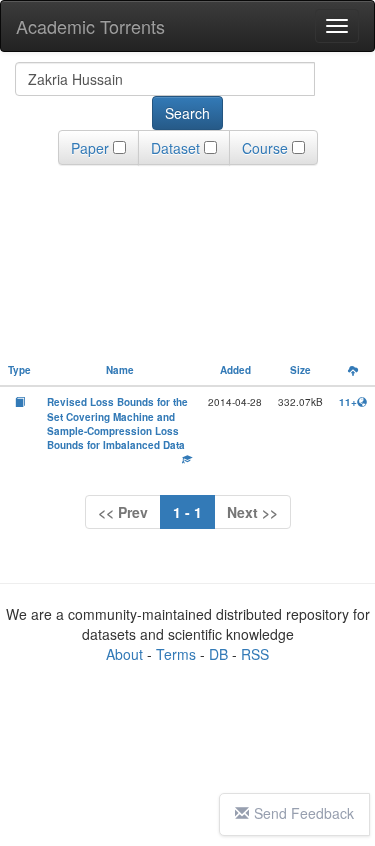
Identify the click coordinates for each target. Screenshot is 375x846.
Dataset (175, 148)
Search (187, 113)
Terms (176, 654)
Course (265, 148)
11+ (348, 402)
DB (218, 654)
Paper (90, 148)
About (124, 654)
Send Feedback (304, 813)
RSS (255, 654)
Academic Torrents (90, 26)
